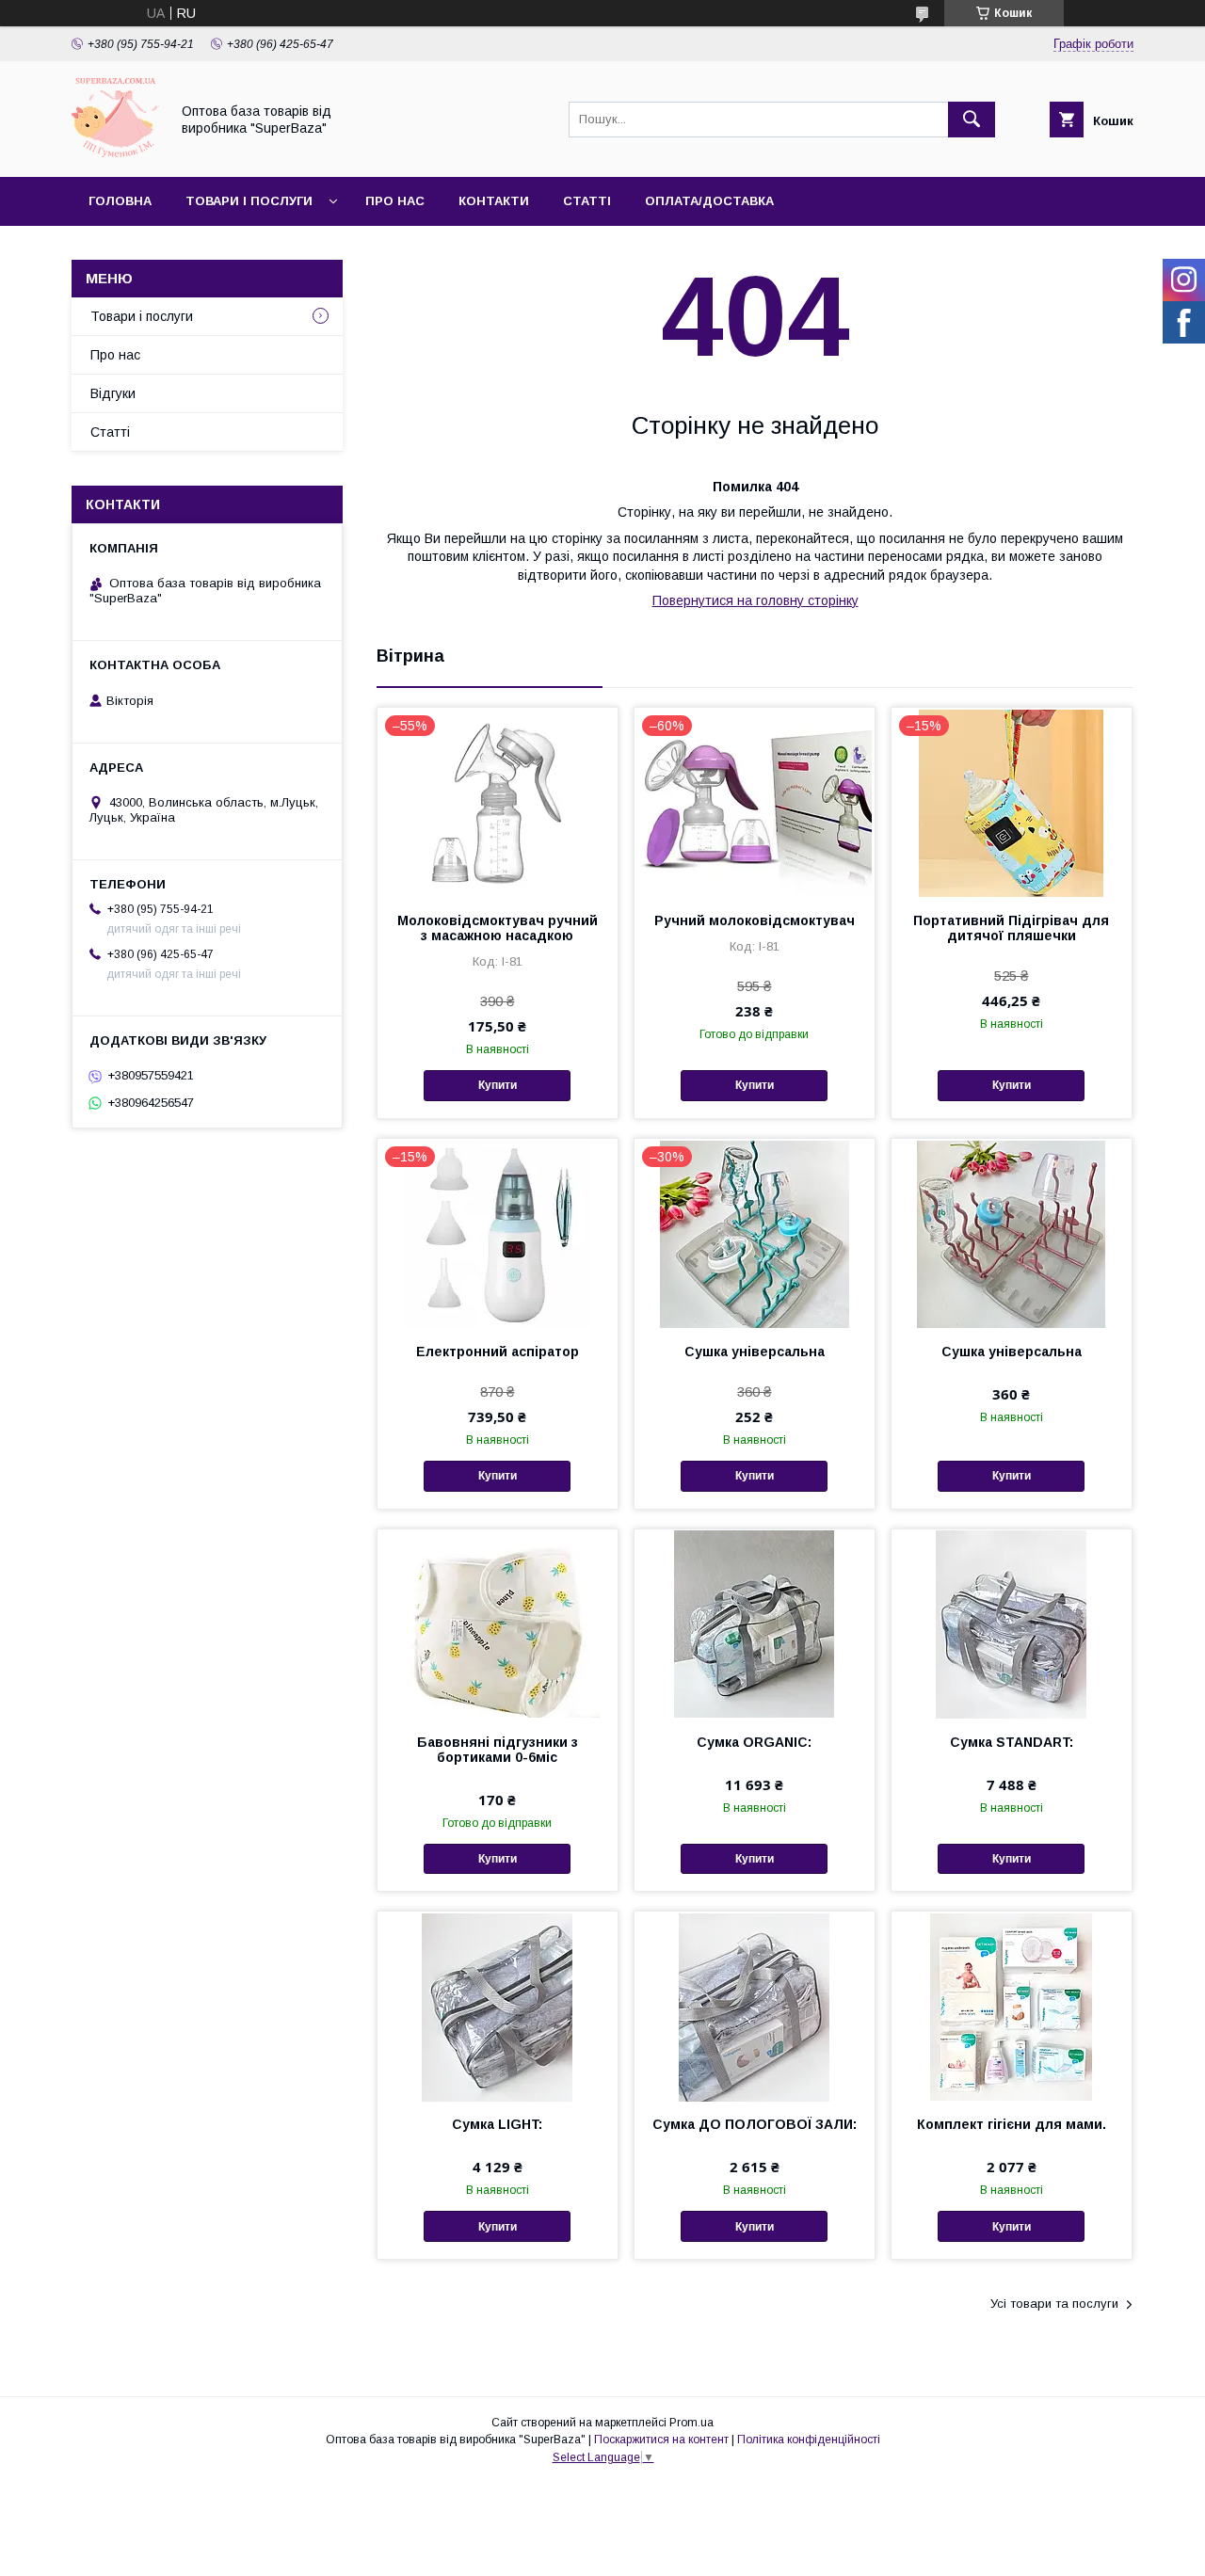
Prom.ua (691, 2423)
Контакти (494, 201)
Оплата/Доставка (709, 201)
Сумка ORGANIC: (754, 1742)
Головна (120, 201)
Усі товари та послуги (1054, 2304)
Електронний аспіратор (498, 1352)
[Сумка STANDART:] (1012, 1624)
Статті (587, 201)
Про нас (395, 201)
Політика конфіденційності (809, 2440)
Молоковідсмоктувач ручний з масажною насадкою (498, 928)
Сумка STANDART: (1012, 1742)
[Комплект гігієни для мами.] (1012, 2006)
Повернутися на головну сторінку (755, 600)
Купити (498, 1085)
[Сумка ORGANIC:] (755, 1624)
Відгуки (113, 393)
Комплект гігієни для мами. (1012, 2124)
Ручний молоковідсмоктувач (755, 920)
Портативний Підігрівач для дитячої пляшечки (1011, 928)
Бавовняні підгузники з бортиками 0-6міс (498, 1750)
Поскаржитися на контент (661, 2440)
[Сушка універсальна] (1012, 1233)
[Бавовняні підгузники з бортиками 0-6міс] (498, 1624)
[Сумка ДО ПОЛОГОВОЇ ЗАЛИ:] (755, 2006)
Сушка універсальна (755, 1352)
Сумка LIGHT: (497, 2124)
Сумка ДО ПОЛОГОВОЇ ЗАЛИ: (755, 2124)
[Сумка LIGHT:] (498, 2006)
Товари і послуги (249, 201)
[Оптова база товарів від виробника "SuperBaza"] (115, 152)
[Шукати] (972, 120)
